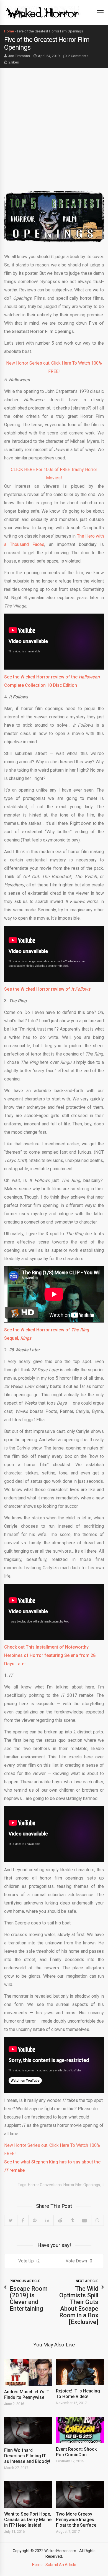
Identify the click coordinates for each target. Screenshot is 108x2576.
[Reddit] (60, 2220)
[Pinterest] (35, 2220)
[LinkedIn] (47, 2220)
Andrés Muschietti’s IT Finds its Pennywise (27, 2395)
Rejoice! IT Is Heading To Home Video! (78, 2394)
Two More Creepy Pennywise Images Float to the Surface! (77, 2520)
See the (12, 1330)
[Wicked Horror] (43, 12)
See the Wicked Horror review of (47, 989)
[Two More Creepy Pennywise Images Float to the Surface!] (80, 2495)
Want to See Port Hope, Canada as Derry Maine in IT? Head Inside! (28, 2520)
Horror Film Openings (82, 2185)
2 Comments (78, 56)
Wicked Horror (35, 1330)
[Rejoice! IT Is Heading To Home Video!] (80, 2372)
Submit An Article (61, 2565)
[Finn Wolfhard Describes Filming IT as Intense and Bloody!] (28, 2431)
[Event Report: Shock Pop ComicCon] (80, 2430)
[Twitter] (11, 2220)
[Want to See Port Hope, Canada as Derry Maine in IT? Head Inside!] (28, 2495)
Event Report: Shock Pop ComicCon (76, 2452)
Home (9, 31)
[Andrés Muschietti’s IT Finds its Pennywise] (28, 2372)
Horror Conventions (45, 2185)
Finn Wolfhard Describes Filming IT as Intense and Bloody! (27, 2456)
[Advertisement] (54, 125)
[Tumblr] (72, 2220)
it (103, 2185)
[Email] (84, 2220)
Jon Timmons (19, 56)
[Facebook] (23, 2220)
